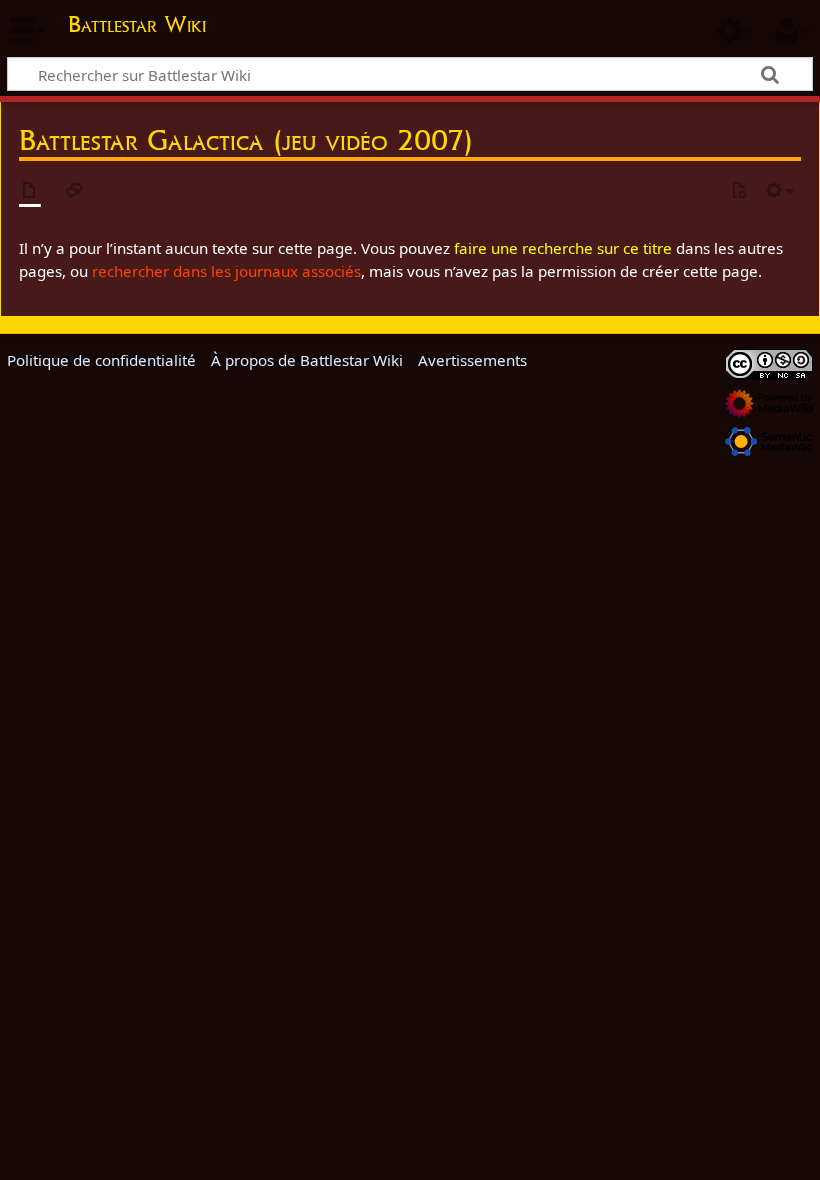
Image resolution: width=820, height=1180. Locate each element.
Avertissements (472, 360)
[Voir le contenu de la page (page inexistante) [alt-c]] (30, 191)
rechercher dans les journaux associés (226, 271)
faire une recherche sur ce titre (563, 248)
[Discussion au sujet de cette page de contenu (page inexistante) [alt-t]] (75, 191)
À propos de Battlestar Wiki (307, 360)
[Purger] (739, 191)
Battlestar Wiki (137, 24)
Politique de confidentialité (101, 360)
